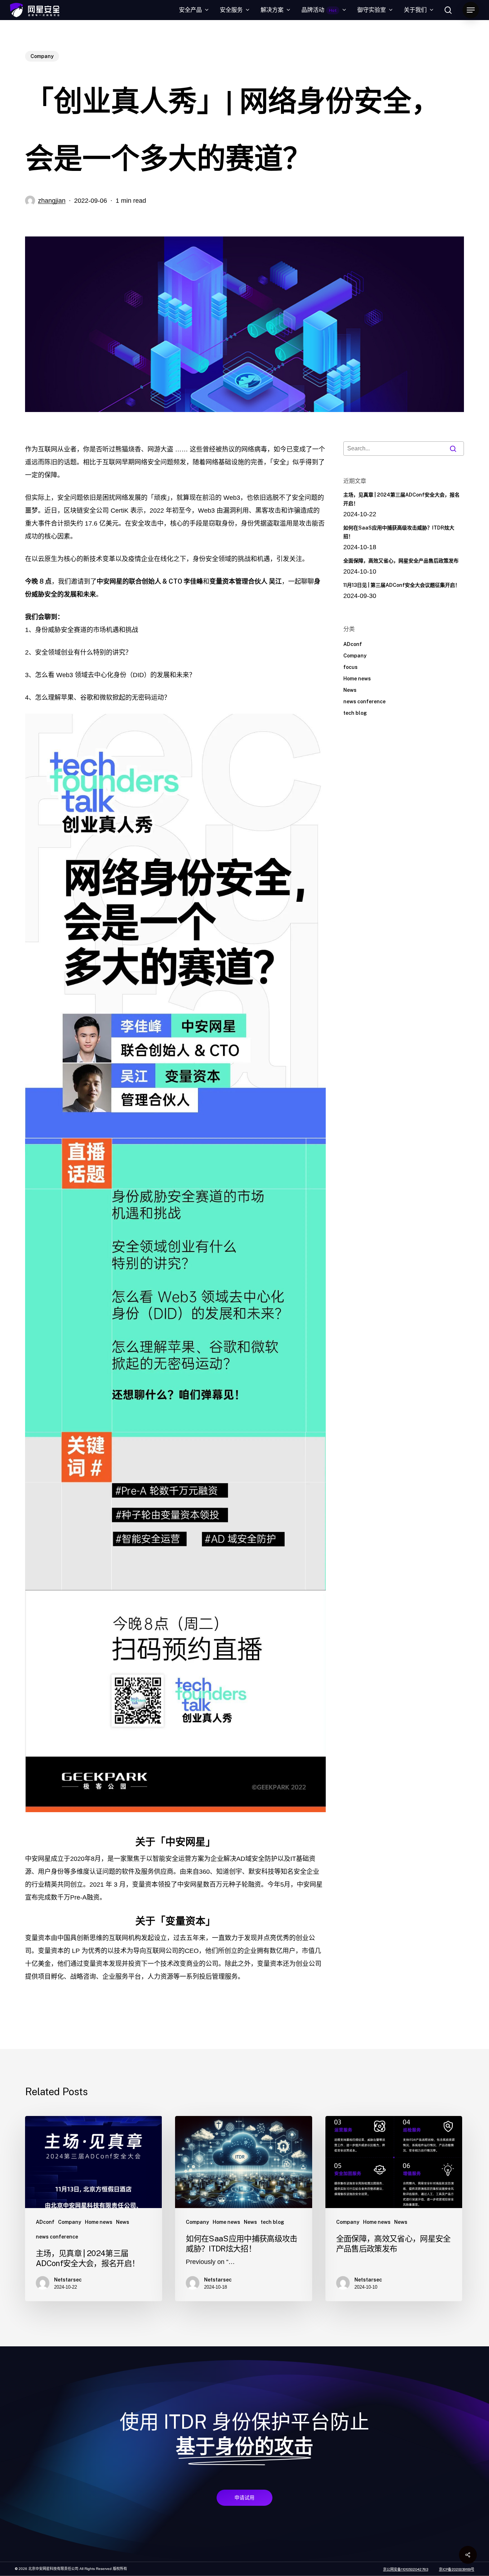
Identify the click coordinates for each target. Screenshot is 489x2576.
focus (350, 667)
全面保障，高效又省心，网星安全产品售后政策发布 (401, 561)
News (350, 690)
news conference (364, 702)
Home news (357, 679)
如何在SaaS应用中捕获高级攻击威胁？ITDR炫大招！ (399, 532)
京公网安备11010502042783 (406, 2569)
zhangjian (52, 201)
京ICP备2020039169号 (457, 2569)
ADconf (353, 644)
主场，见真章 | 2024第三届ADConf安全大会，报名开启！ (401, 499)
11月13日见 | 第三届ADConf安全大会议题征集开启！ (402, 585)
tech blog (355, 713)
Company (42, 56)
